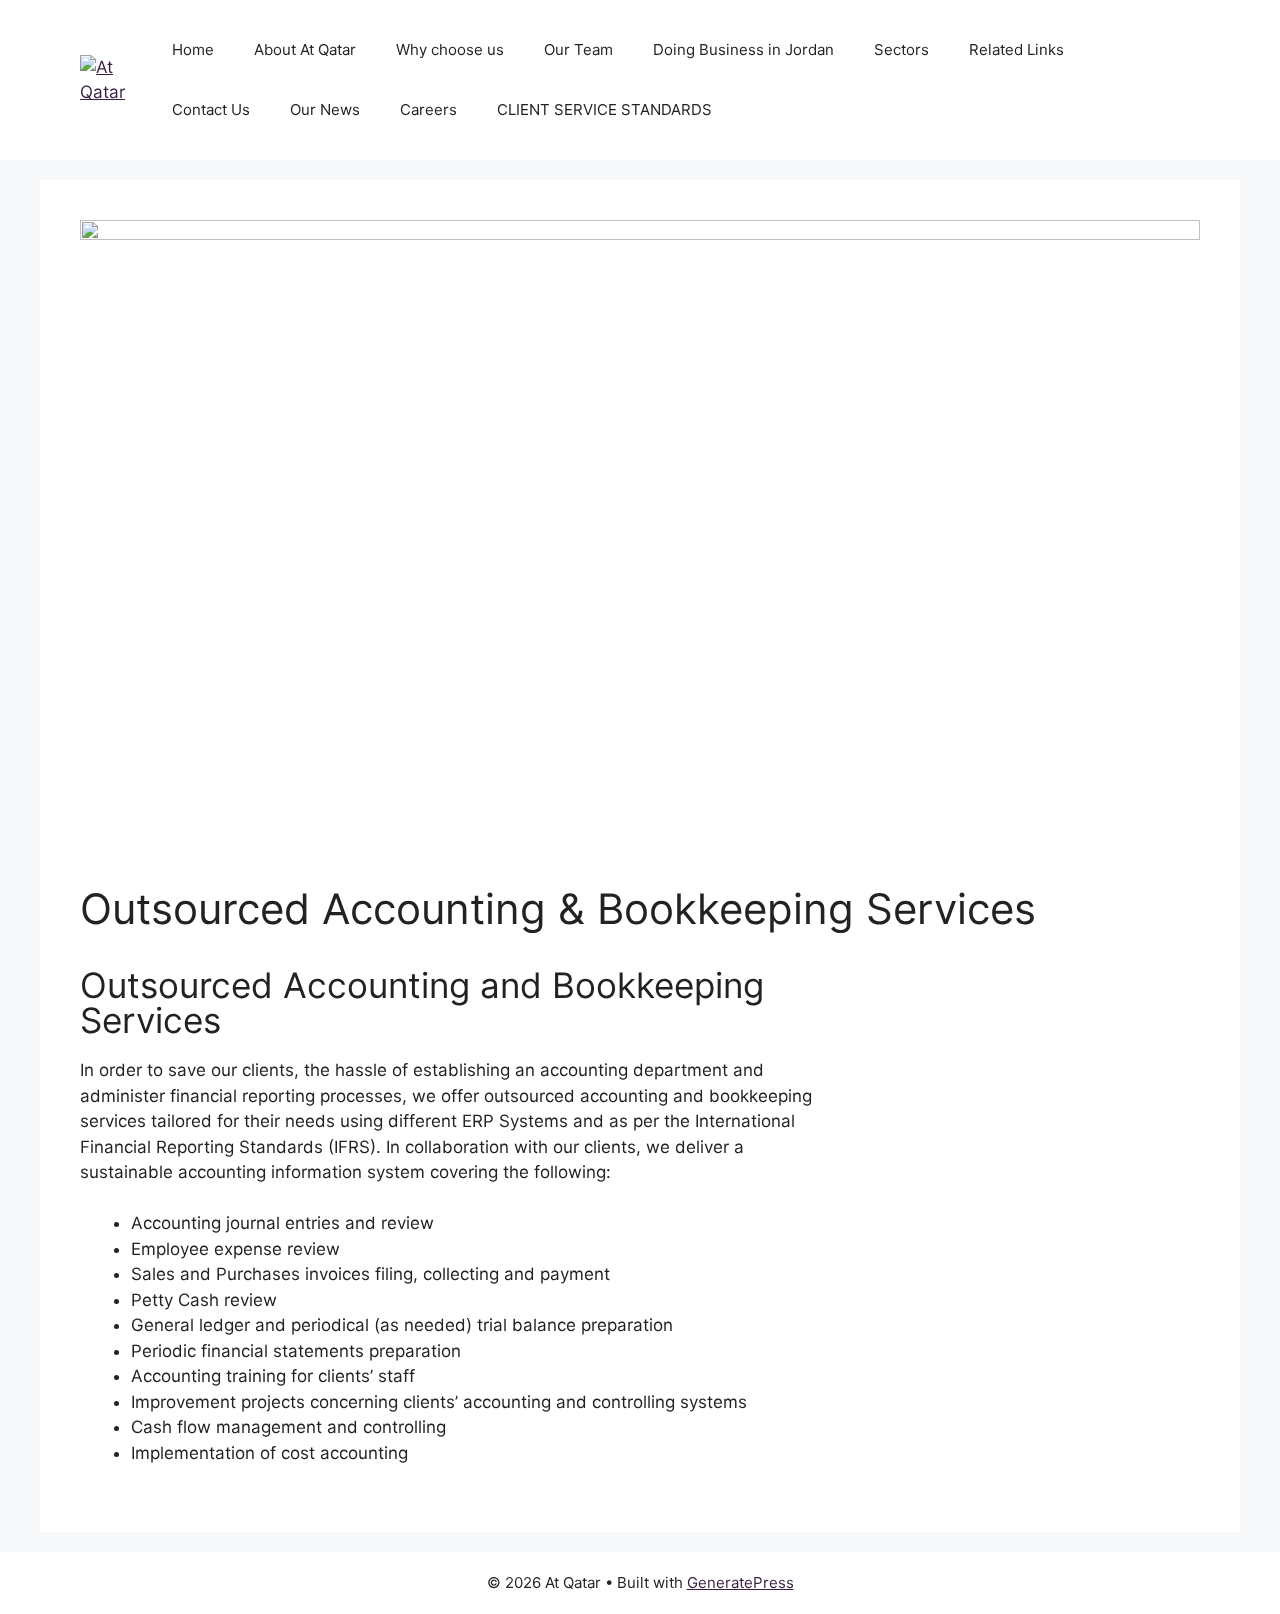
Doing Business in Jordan (743, 49)
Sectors (901, 49)
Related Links (1016, 49)
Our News (325, 109)
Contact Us (211, 109)
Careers (428, 109)
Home (193, 49)
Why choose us (450, 49)
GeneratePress (740, 1582)
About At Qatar (305, 49)
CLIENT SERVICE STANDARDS (604, 109)
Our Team (578, 49)
